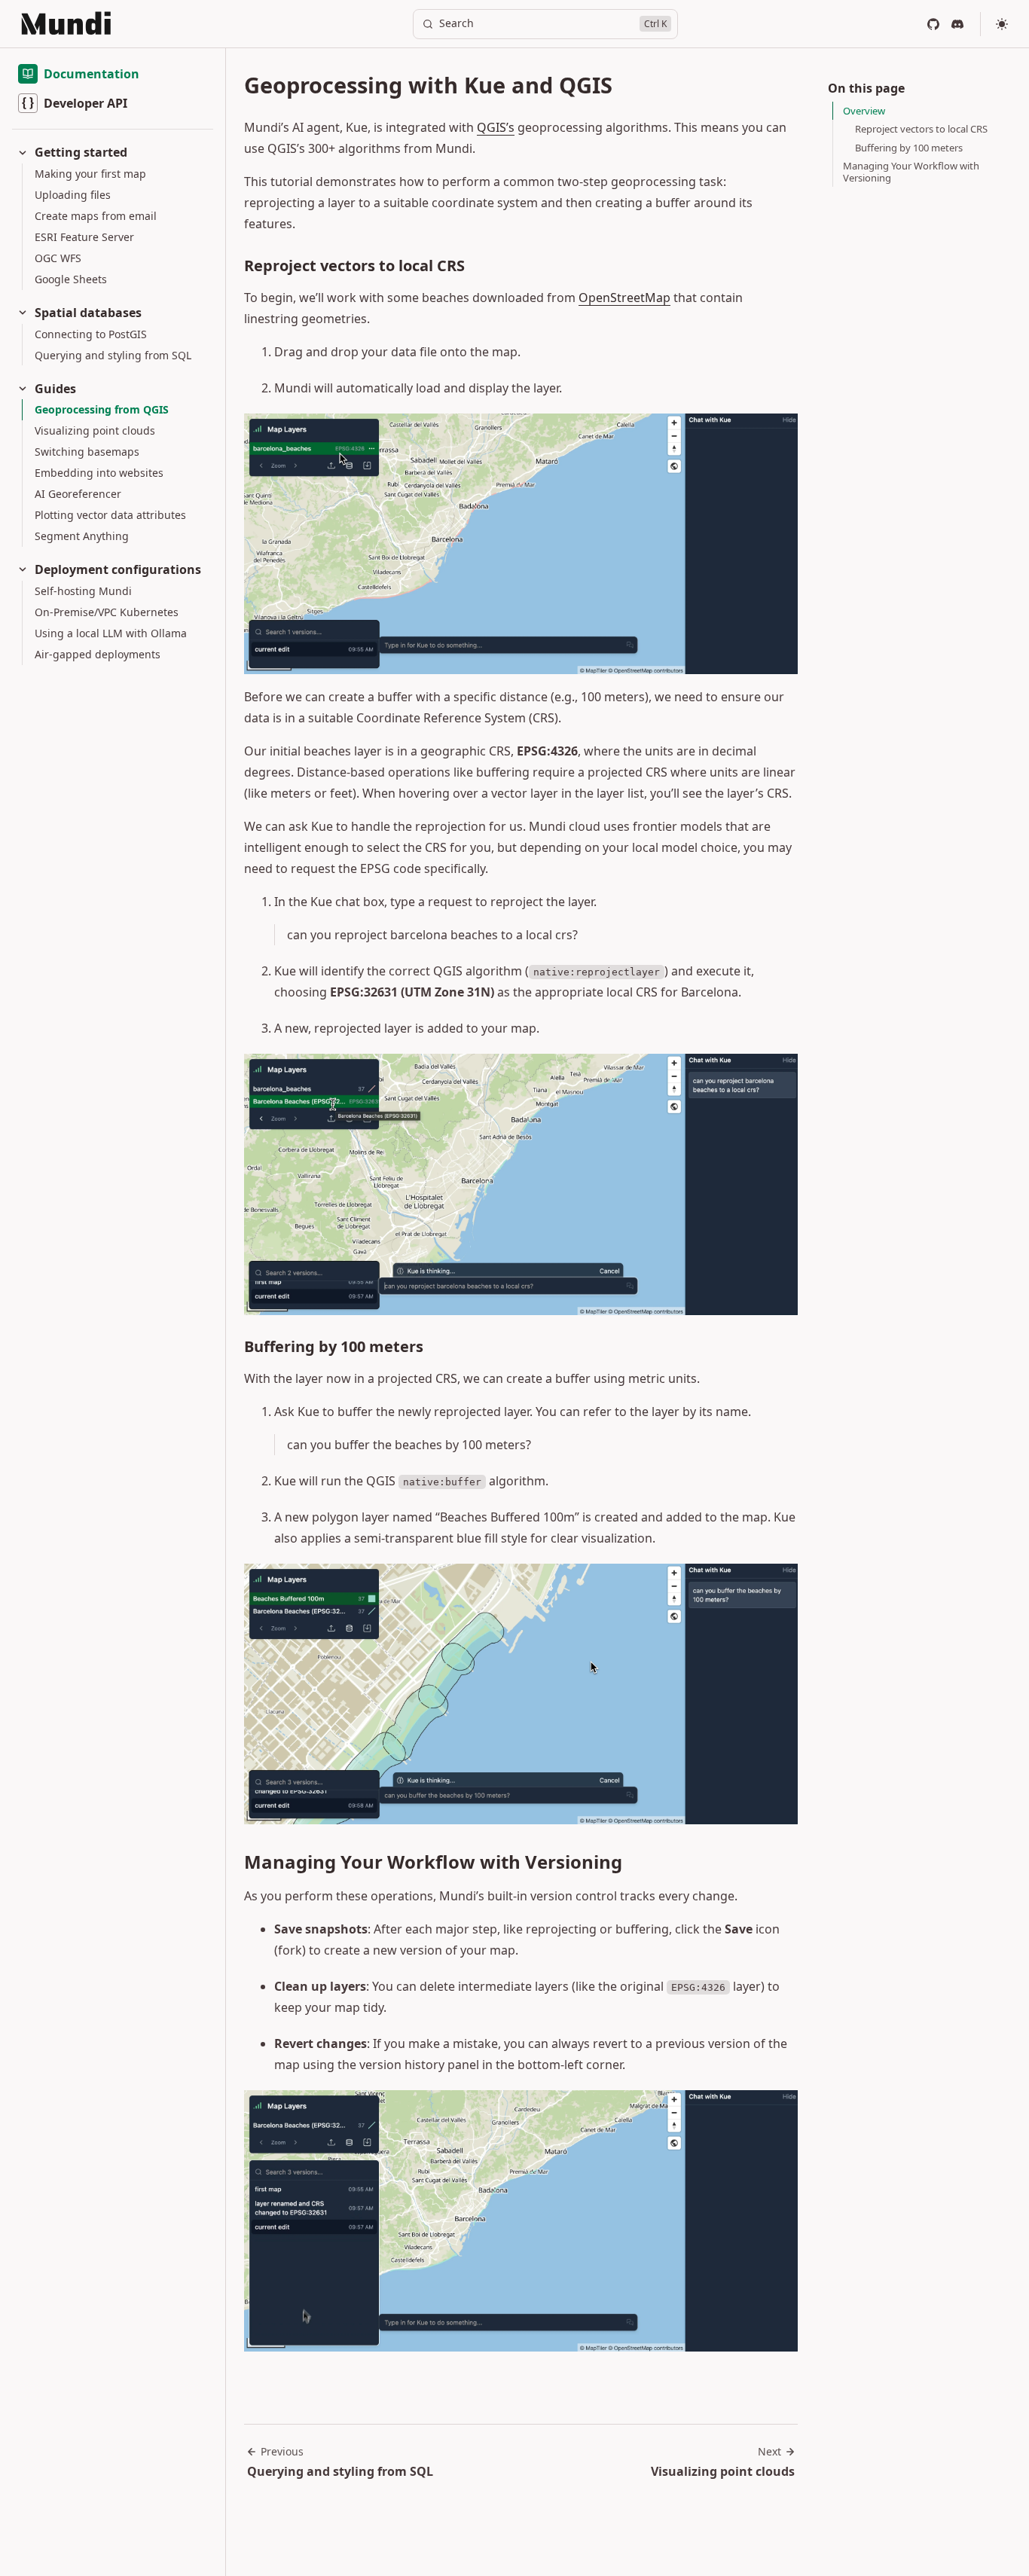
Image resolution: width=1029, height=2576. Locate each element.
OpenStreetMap (624, 298)
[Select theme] (1002, 24)
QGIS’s (496, 127)
